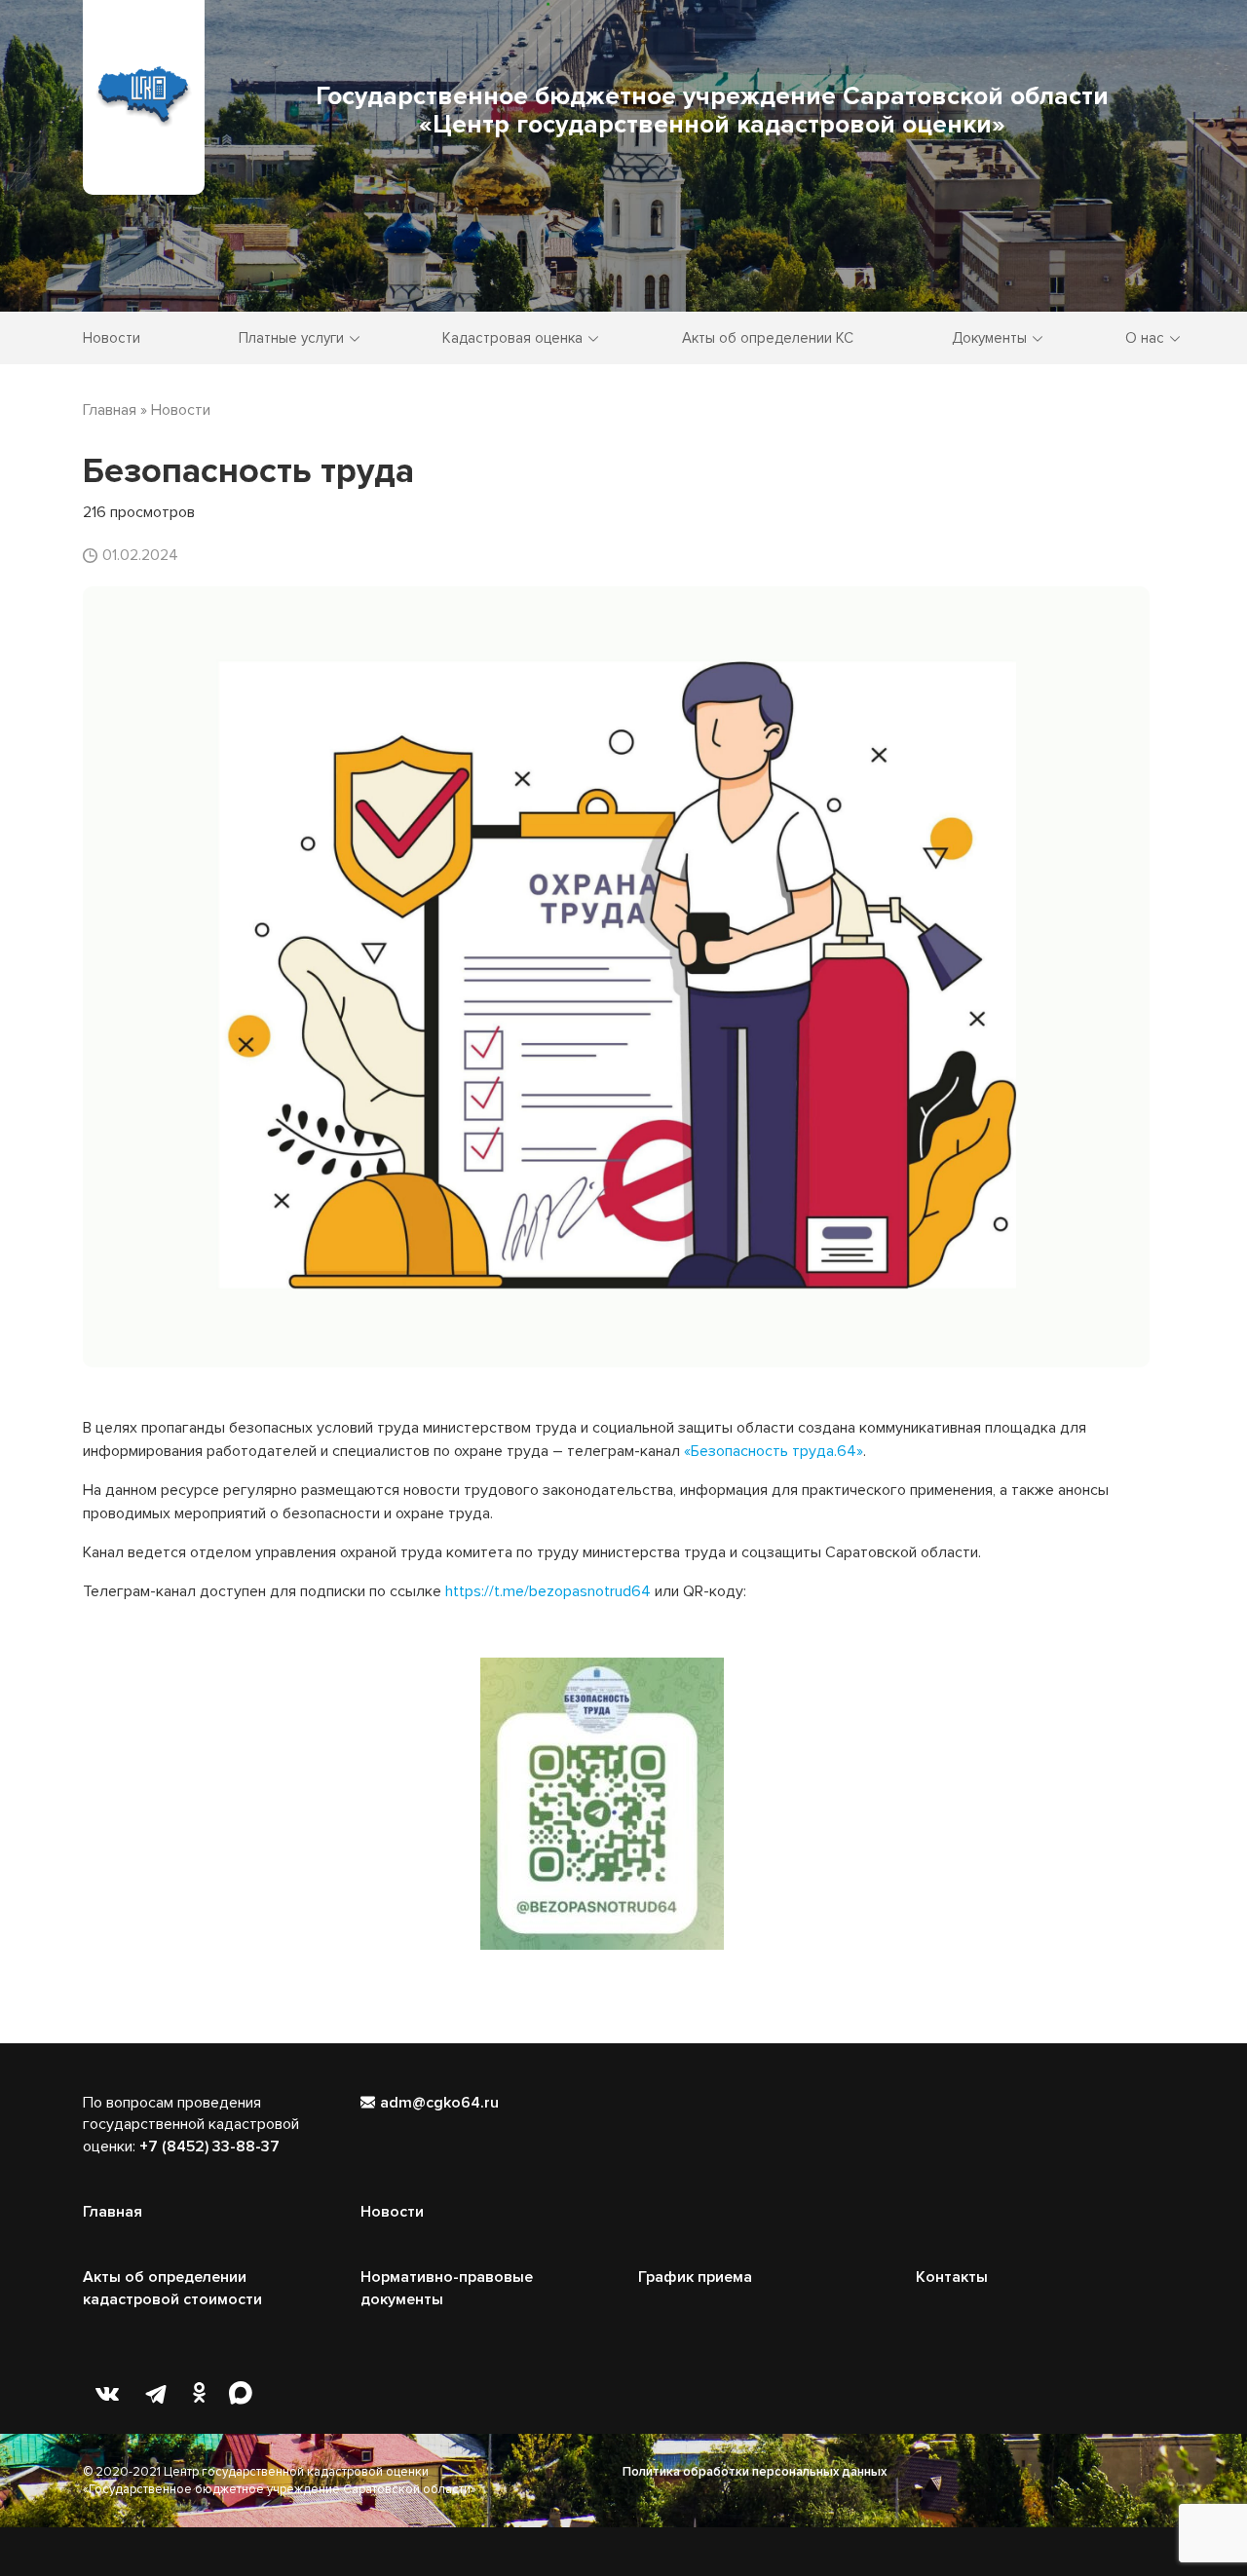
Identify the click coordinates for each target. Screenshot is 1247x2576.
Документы (989, 338)
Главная (113, 2212)
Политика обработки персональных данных (755, 2472)
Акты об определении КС (768, 338)
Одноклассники (205, 2394)
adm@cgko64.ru (439, 2103)
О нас (1145, 338)
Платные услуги (291, 338)
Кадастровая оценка (512, 338)
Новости (112, 338)
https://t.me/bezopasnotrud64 (548, 1591)
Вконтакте (107, 2394)
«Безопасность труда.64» (774, 1451)
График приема (695, 2277)
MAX (253, 2394)
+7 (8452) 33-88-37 (209, 2147)
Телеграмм (156, 2394)
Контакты (952, 2277)
